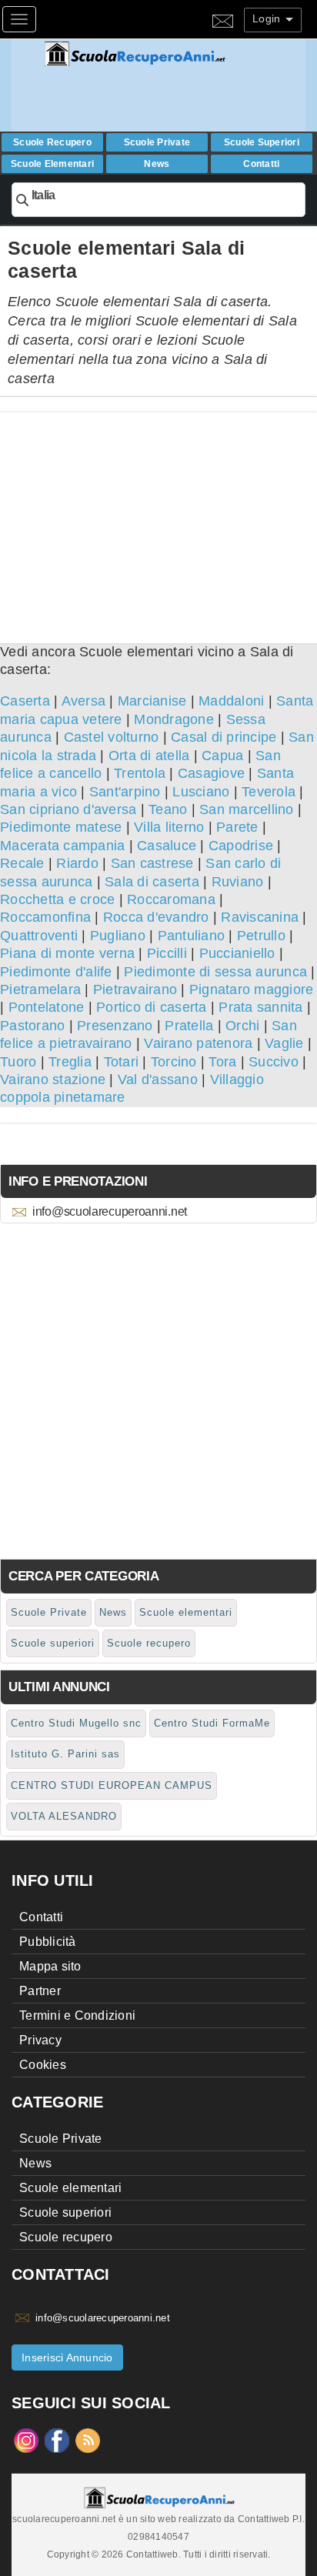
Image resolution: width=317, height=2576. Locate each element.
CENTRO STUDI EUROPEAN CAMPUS (112, 1785)
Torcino (174, 1062)
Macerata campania (62, 846)
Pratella (189, 1026)
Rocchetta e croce (57, 899)
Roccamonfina (45, 917)
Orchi (242, 1026)
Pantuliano (192, 936)
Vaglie (284, 1043)
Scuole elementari (52, 164)
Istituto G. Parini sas (65, 1754)
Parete (237, 827)
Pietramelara (40, 989)
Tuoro (18, 1062)
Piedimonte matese (61, 827)
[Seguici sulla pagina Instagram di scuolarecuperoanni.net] (26, 2439)
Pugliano (118, 936)
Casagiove (211, 773)
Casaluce (167, 846)
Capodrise (241, 846)
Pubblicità (48, 1942)
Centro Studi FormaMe (212, 1723)
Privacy (40, 2040)
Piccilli (167, 953)
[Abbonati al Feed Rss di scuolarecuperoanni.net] (88, 2439)
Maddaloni (231, 701)
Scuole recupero (52, 142)
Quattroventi (39, 936)
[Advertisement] (158, 520)
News (157, 164)
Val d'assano (158, 1079)
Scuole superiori (262, 142)
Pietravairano (135, 989)
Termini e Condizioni (77, 2015)
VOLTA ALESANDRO (64, 1816)
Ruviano (238, 882)
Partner (40, 1991)
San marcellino (247, 809)
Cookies (43, 2065)
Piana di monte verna (67, 953)
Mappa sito (50, 1966)
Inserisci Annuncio (67, 2357)
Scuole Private (157, 142)
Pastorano (32, 1026)
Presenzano (115, 1026)
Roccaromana (171, 899)
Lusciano (201, 792)
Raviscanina (260, 917)
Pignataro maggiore (252, 989)
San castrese (152, 863)
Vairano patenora (198, 1043)
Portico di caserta (152, 1007)
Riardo (77, 863)
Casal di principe (224, 737)
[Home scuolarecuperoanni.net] (173, 54)
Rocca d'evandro (156, 917)
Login (268, 18)
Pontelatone (47, 1007)
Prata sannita (260, 1007)
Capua (222, 756)
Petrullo (261, 936)
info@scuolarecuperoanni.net (110, 1211)
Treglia (70, 1062)
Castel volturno (112, 737)
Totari (122, 1062)
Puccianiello (237, 953)
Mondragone (174, 719)
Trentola (140, 773)
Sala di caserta (152, 882)
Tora (222, 1062)
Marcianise (152, 701)
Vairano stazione (53, 1079)
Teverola (269, 792)
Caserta (25, 701)
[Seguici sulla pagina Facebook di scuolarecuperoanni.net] (57, 2439)
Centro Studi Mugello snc (76, 1723)
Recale (22, 863)
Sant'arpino (125, 792)
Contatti (261, 164)
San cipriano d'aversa (68, 809)
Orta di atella (149, 756)
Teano (168, 809)
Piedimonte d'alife (56, 972)
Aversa (84, 701)
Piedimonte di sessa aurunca (215, 972)
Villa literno (169, 827)
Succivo (274, 1062)
